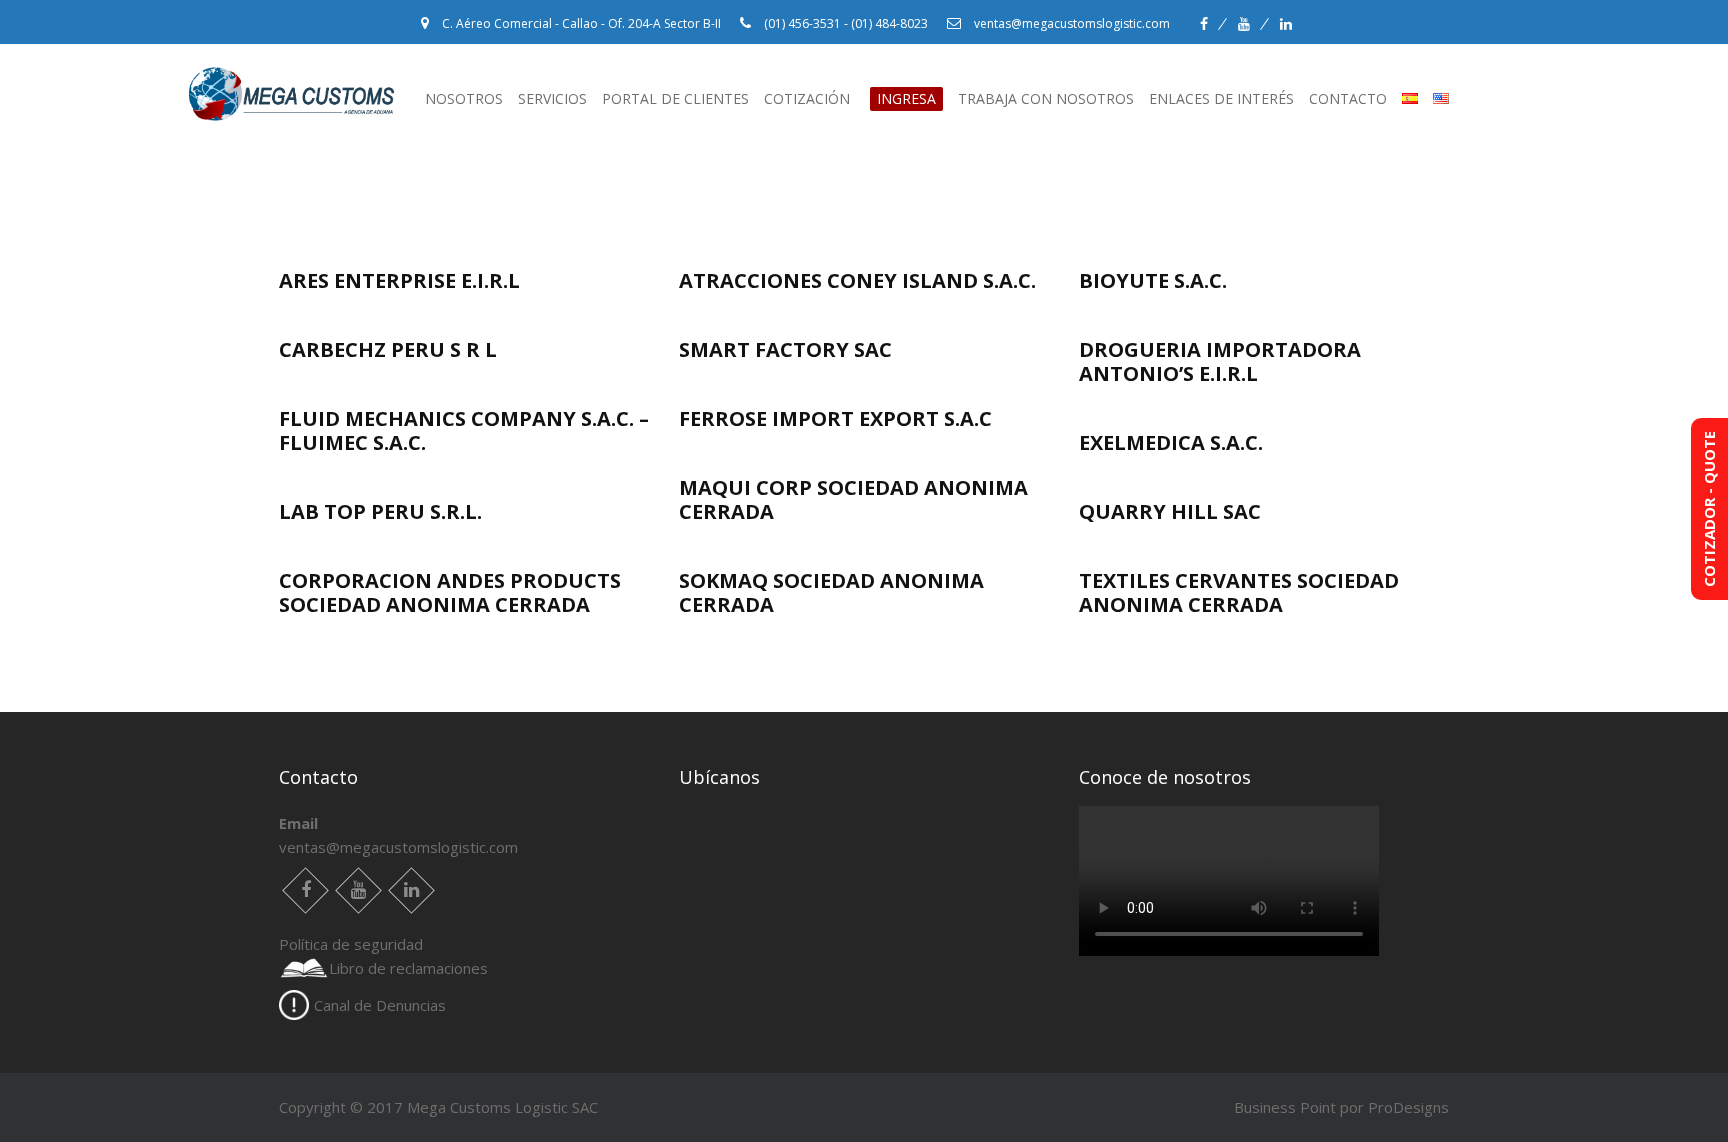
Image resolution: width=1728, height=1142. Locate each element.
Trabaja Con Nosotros (1046, 98)
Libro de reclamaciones (408, 968)
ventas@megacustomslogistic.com (398, 847)
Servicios (552, 98)
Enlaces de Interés (1221, 98)
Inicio (216, 97)
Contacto (1348, 98)
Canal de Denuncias (380, 1005)
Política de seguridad (351, 944)
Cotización (850, 98)
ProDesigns (1408, 1107)
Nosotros (464, 98)
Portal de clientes (675, 98)
